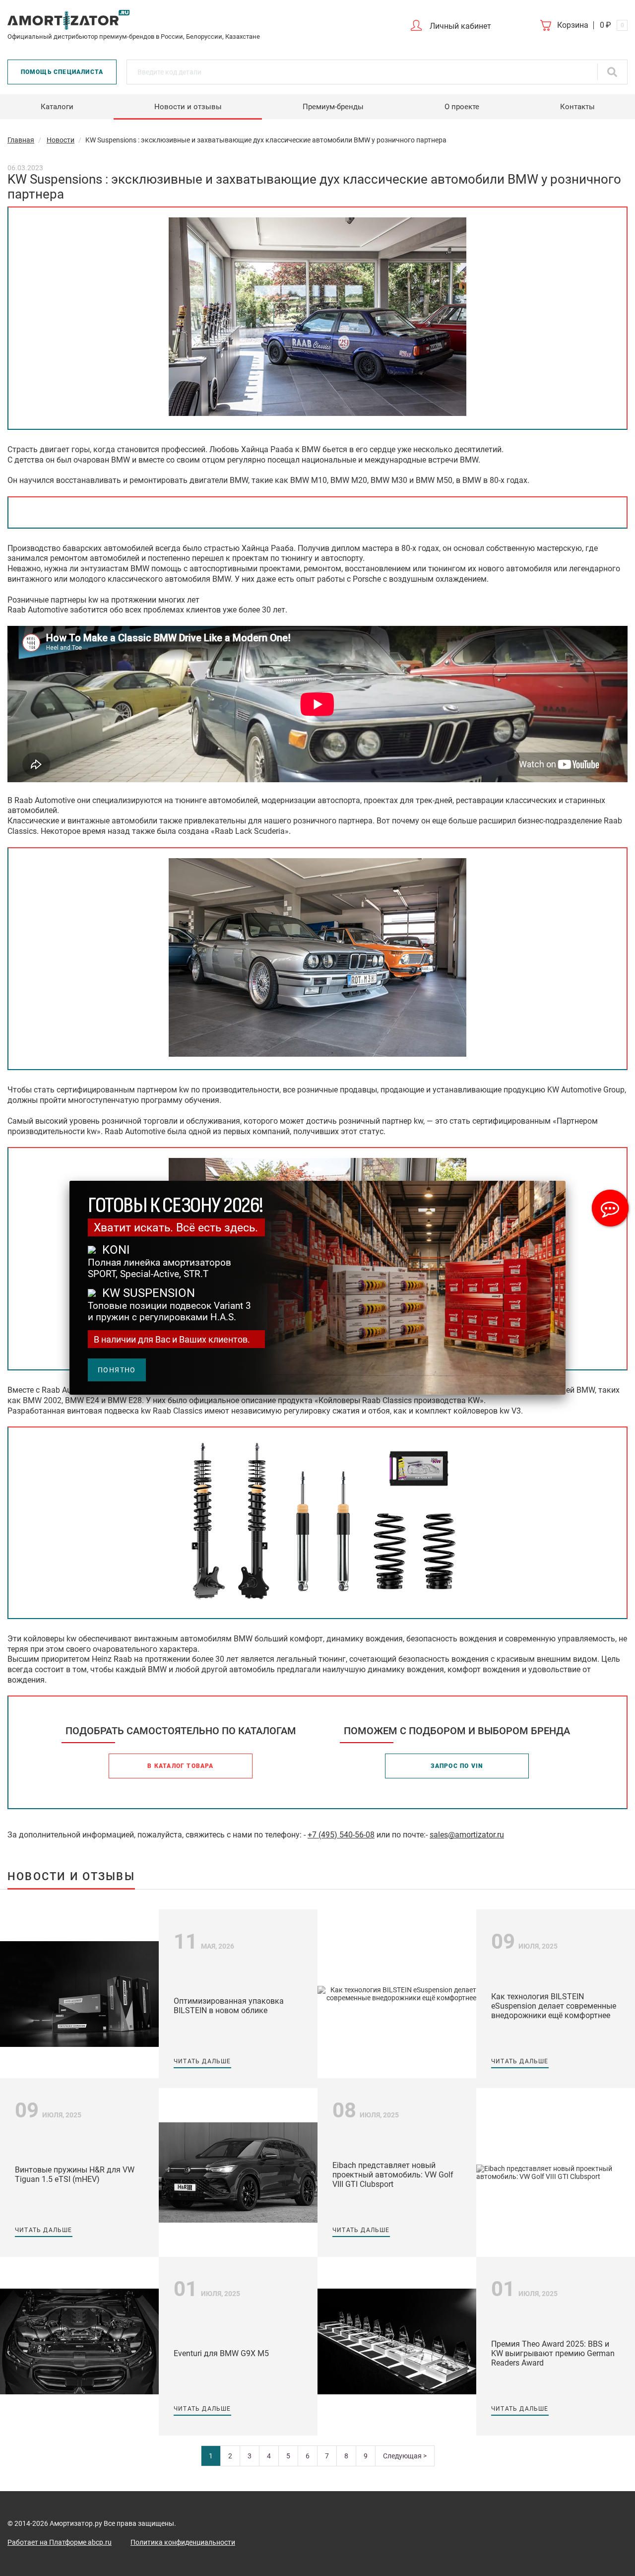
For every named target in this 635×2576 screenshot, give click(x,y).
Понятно (117, 1370)
